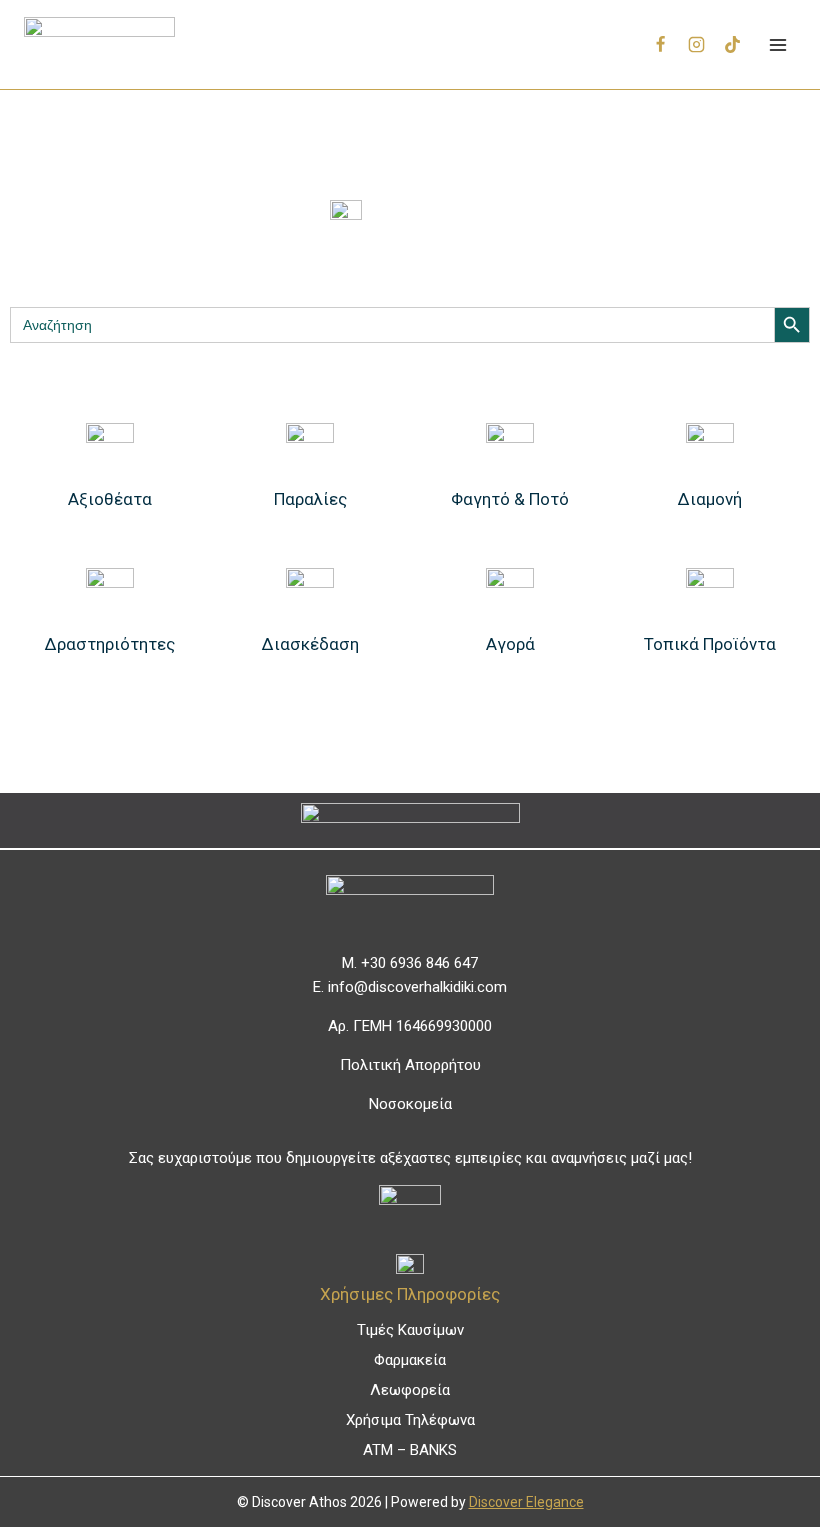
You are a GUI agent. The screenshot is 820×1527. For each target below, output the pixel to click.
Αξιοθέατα (110, 499)
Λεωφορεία (410, 1390)
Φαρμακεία (410, 1360)
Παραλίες (310, 499)
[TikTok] (732, 45)
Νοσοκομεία (410, 1104)
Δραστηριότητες (110, 644)
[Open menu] (777, 44)
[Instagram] (697, 45)
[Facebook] (661, 45)
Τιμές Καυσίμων (410, 1330)
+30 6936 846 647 (419, 963)
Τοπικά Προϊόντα (710, 644)
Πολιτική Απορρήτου (410, 1065)
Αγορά (510, 644)
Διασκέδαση (310, 644)
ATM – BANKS (410, 1450)
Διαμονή (710, 499)
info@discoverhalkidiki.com (417, 987)
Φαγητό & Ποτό (510, 499)
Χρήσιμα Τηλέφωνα (410, 1420)
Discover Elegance (526, 1502)
